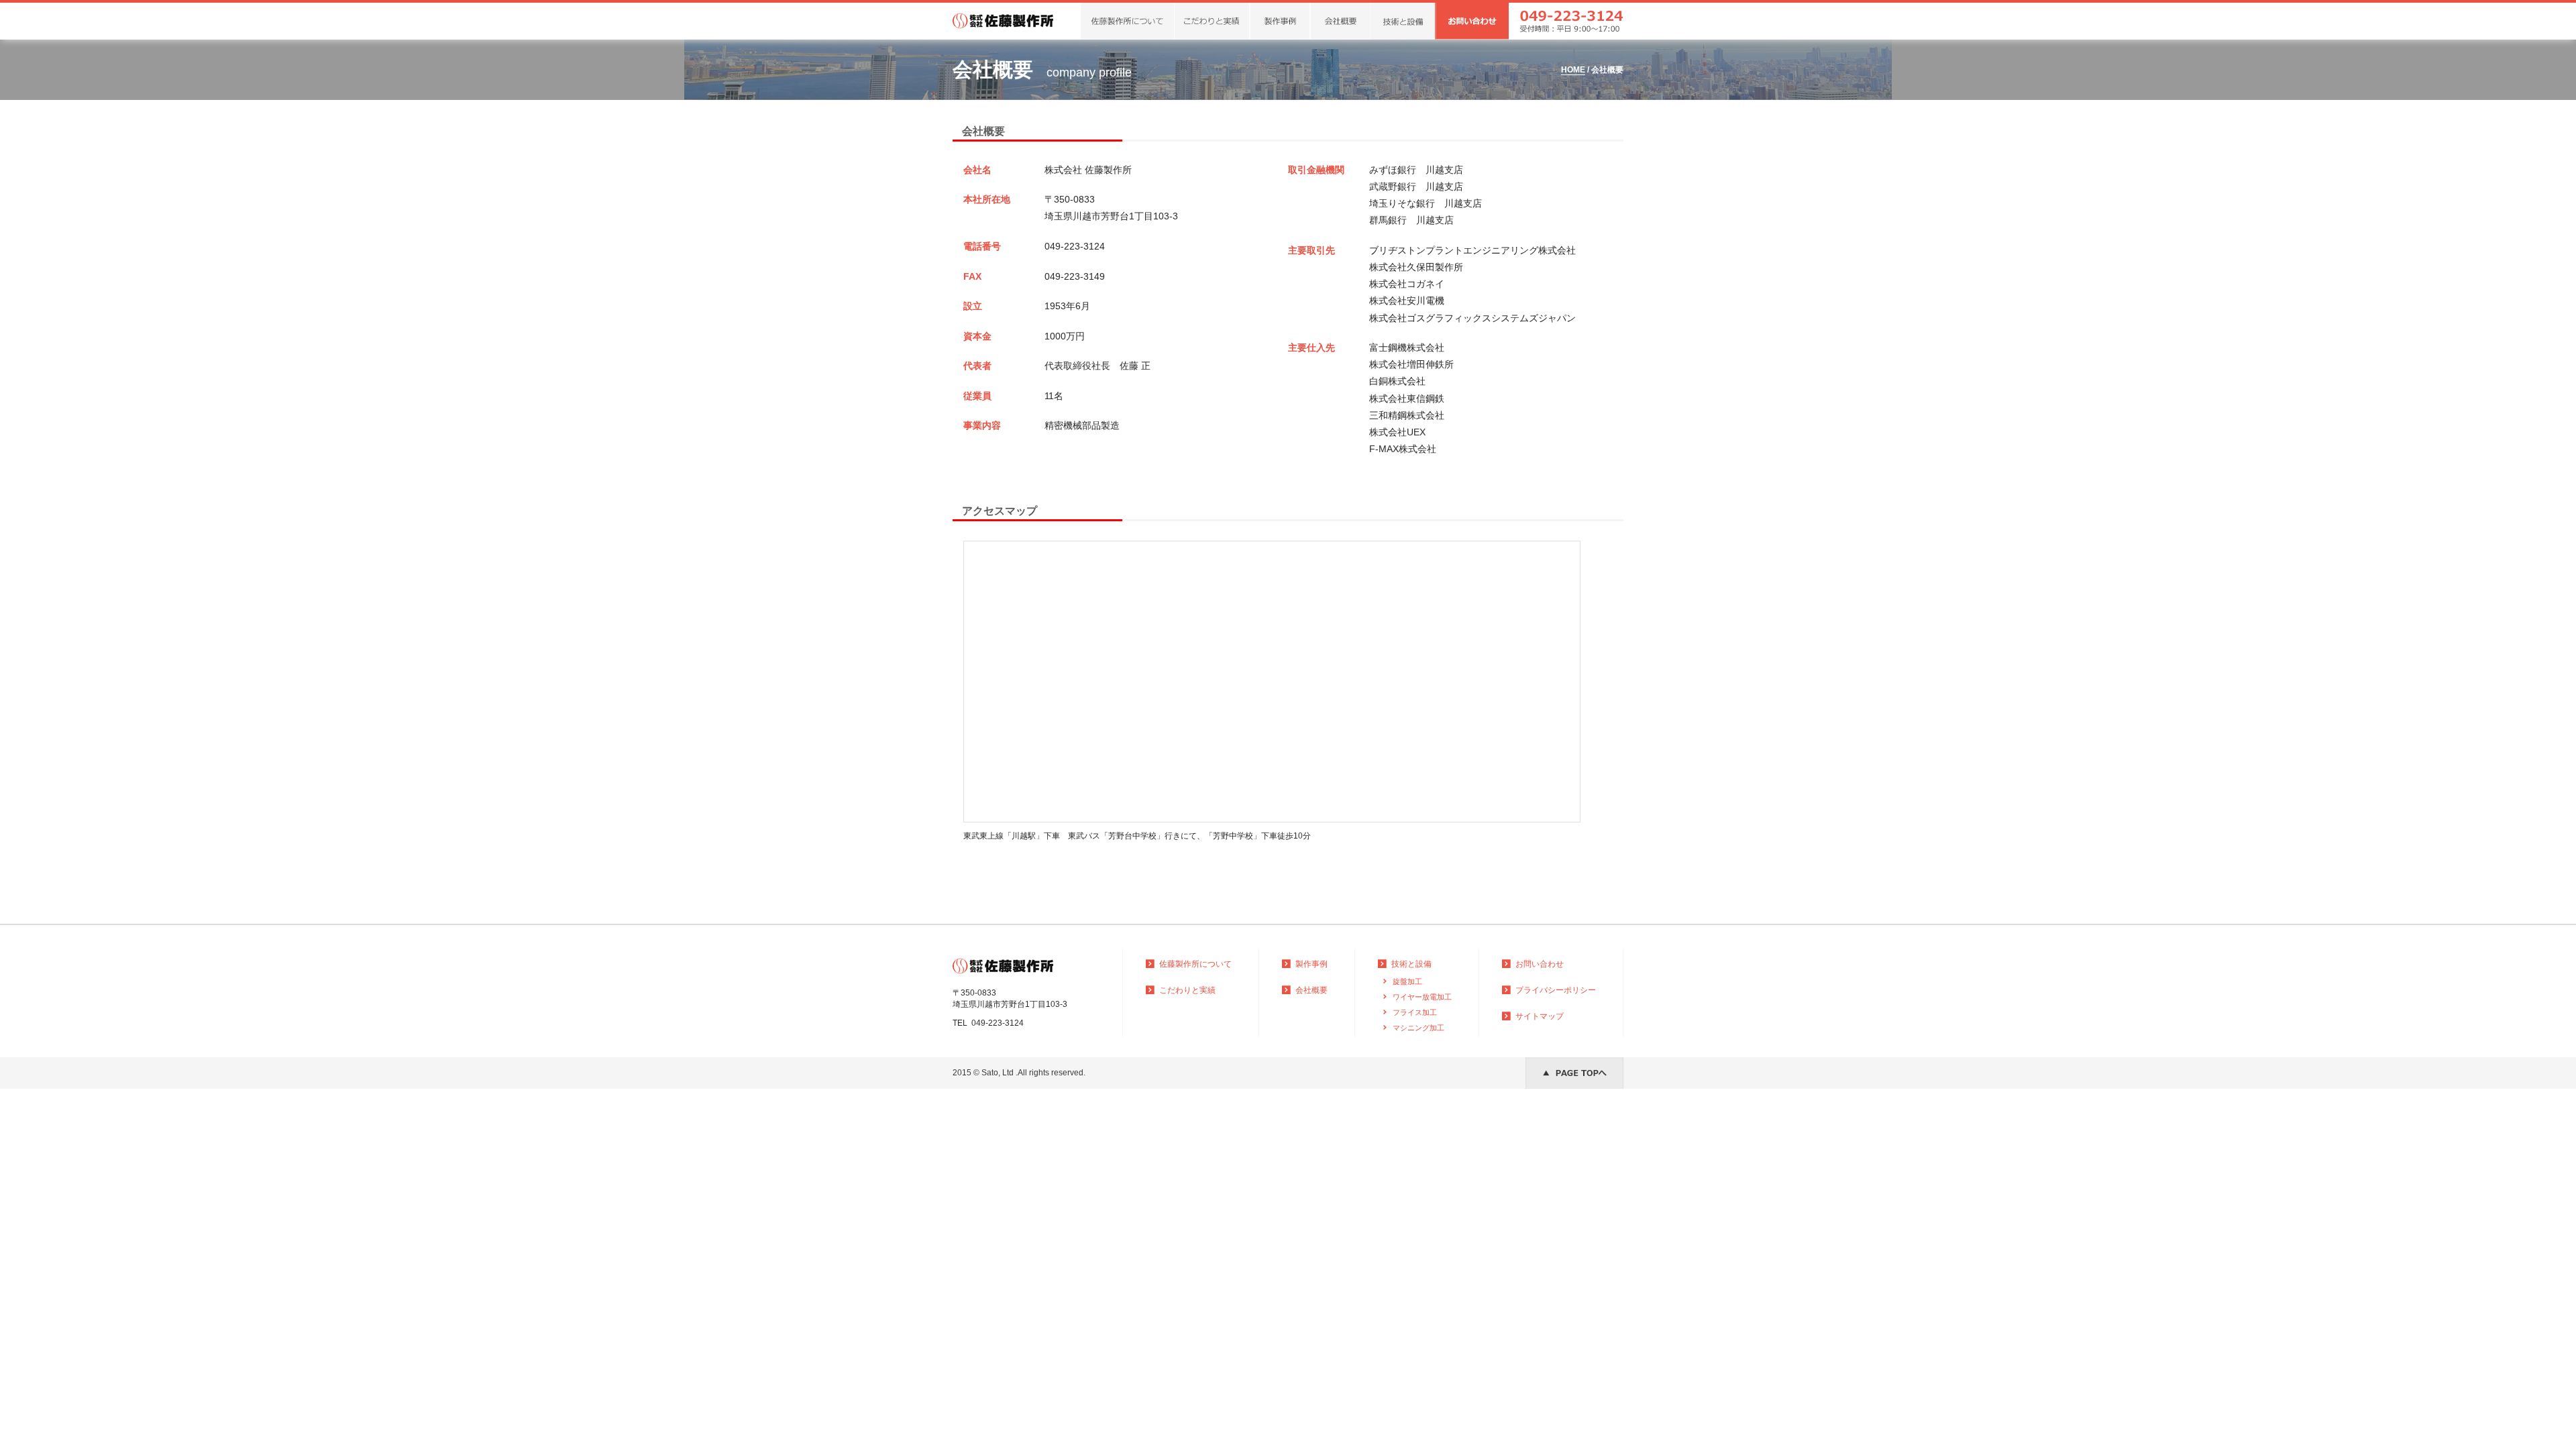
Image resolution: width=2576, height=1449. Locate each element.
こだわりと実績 (1187, 990)
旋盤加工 (1407, 981)
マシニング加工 (1418, 1028)
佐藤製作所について (1195, 964)
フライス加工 (1415, 1012)
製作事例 (1311, 964)
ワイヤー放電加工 (1422, 997)
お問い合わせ (1540, 964)
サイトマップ (1540, 1016)
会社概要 (1311, 990)
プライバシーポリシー (1556, 990)
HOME (1573, 70)
